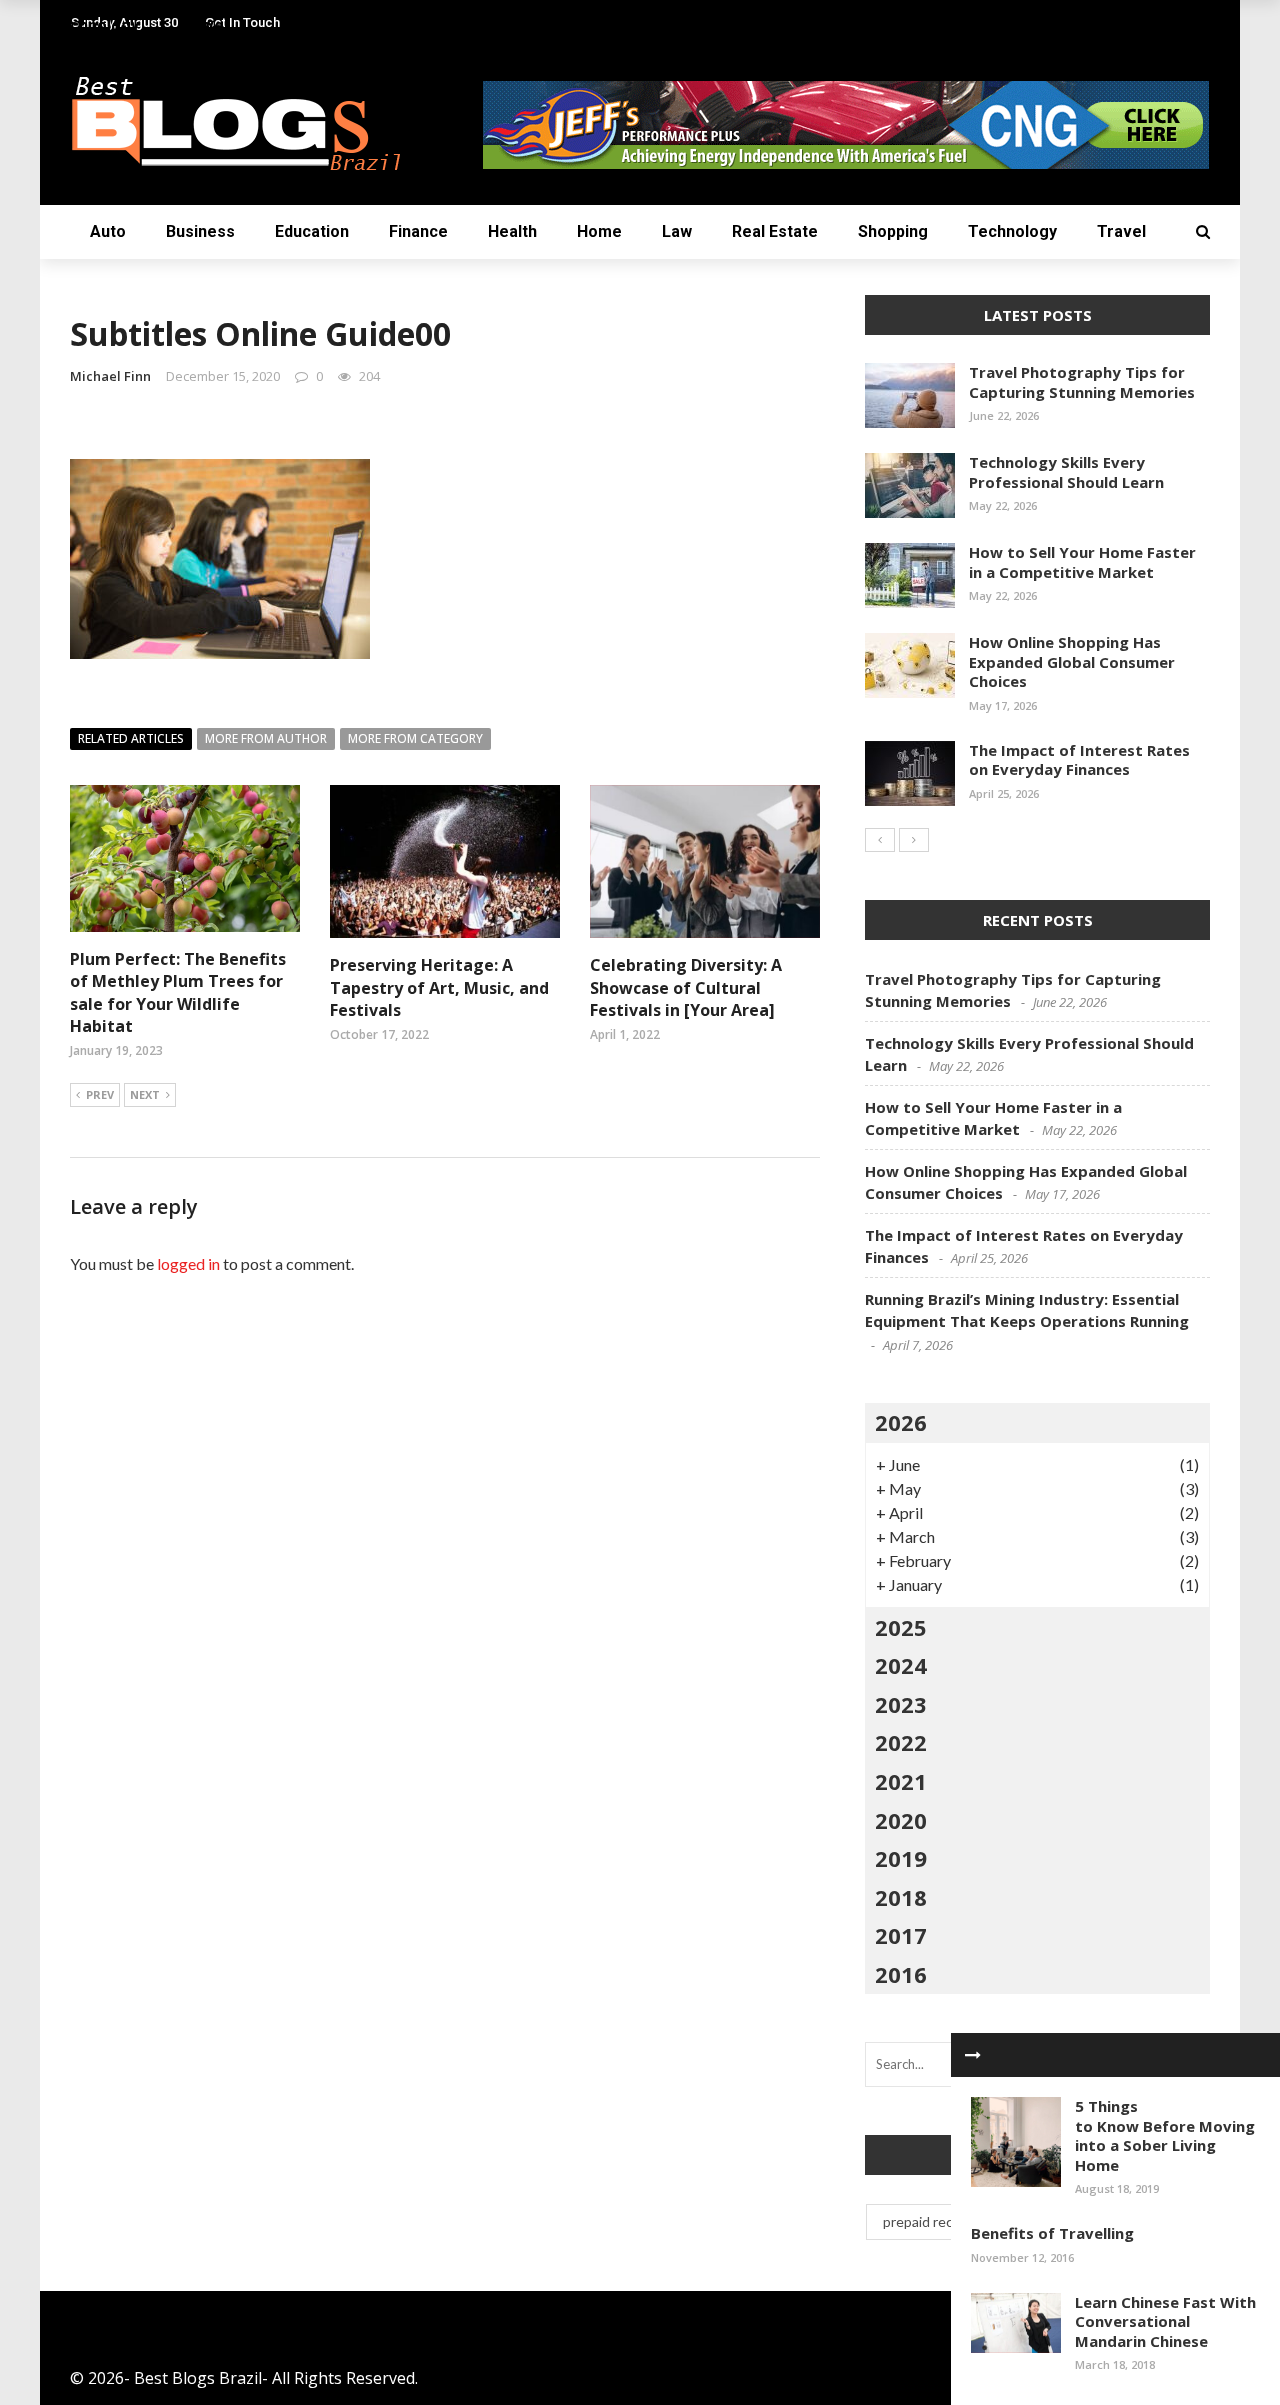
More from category (415, 738)
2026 (901, 1422)
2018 (901, 1897)
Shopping (893, 231)
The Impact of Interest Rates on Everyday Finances (1079, 760)
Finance (418, 231)
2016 (901, 1974)
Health (512, 231)
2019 (901, 1858)
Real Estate (775, 231)
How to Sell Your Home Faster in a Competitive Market (1082, 562)
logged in (188, 1263)
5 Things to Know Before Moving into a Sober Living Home (1165, 2135)
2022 (901, 1742)
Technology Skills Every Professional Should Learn (1066, 472)
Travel (1121, 231)
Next (145, 1094)
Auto (108, 231)
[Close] (973, 2055)
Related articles (131, 738)
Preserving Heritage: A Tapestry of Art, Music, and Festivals (439, 987)
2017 (901, 1935)
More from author (266, 738)
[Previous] (880, 840)
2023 (901, 1704)
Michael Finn (110, 376)
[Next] (914, 840)
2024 (901, 1665)
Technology (1012, 231)
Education (312, 231)
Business (200, 231)
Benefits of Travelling (1052, 2233)
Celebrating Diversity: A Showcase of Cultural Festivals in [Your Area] (686, 987)
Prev (100, 1094)
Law (677, 231)
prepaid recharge (936, 2221)
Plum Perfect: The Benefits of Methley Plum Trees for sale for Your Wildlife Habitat (178, 992)
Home (599, 231)
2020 (901, 1820)
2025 (901, 1627)
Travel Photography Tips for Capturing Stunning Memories (1082, 382)
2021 (901, 1781)
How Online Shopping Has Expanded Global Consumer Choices (1072, 661)
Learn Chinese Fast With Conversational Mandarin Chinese (1165, 2321)
